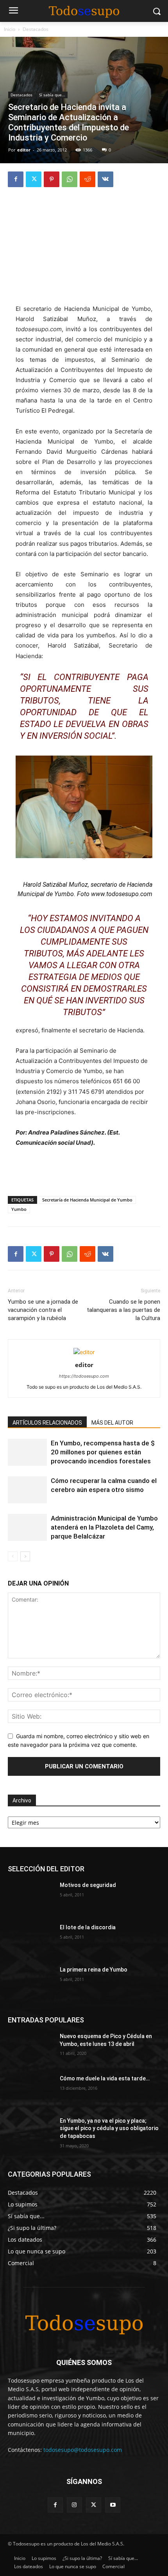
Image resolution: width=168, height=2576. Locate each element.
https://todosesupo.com (84, 1376)
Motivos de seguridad (88, 1885)
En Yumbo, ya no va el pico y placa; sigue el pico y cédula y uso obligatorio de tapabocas (109, 2128)
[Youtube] (113, 2505)
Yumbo (19, 1209)
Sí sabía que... (52, 95)
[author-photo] (84, 1352)
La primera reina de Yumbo (94, 1970)
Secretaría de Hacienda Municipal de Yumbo (87, 1200)
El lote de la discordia (88, 1927)
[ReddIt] (88, 179)
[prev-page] (13, 1556)
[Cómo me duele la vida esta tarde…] (31, 2091)
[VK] (105, 179)
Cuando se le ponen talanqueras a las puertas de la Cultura (123, 1310)
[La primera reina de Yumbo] (31, 1982)
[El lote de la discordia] (31, 1940)
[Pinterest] (52, 179)
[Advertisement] (84, 247)
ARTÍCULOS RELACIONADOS (47, 1423)
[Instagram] (74, 2505)
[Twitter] (34, 179)
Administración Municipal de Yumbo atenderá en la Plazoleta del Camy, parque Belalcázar (104, 1527)
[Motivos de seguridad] (31, 1898)
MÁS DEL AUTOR (112, 1423)
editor (24, 150)
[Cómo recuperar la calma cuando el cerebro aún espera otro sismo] (27, 1490)
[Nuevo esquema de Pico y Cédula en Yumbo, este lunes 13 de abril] (31, 2049)
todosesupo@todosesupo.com (83, 2450)
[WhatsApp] (70, 179)
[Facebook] (16, 179)
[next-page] (25, 1556)
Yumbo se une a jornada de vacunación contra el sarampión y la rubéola (43, 1310)
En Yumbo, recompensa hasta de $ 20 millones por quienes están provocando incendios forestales (103, 1452)
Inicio (10, 29)
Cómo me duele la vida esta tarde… (105, 2078)
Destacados (36, 29)
